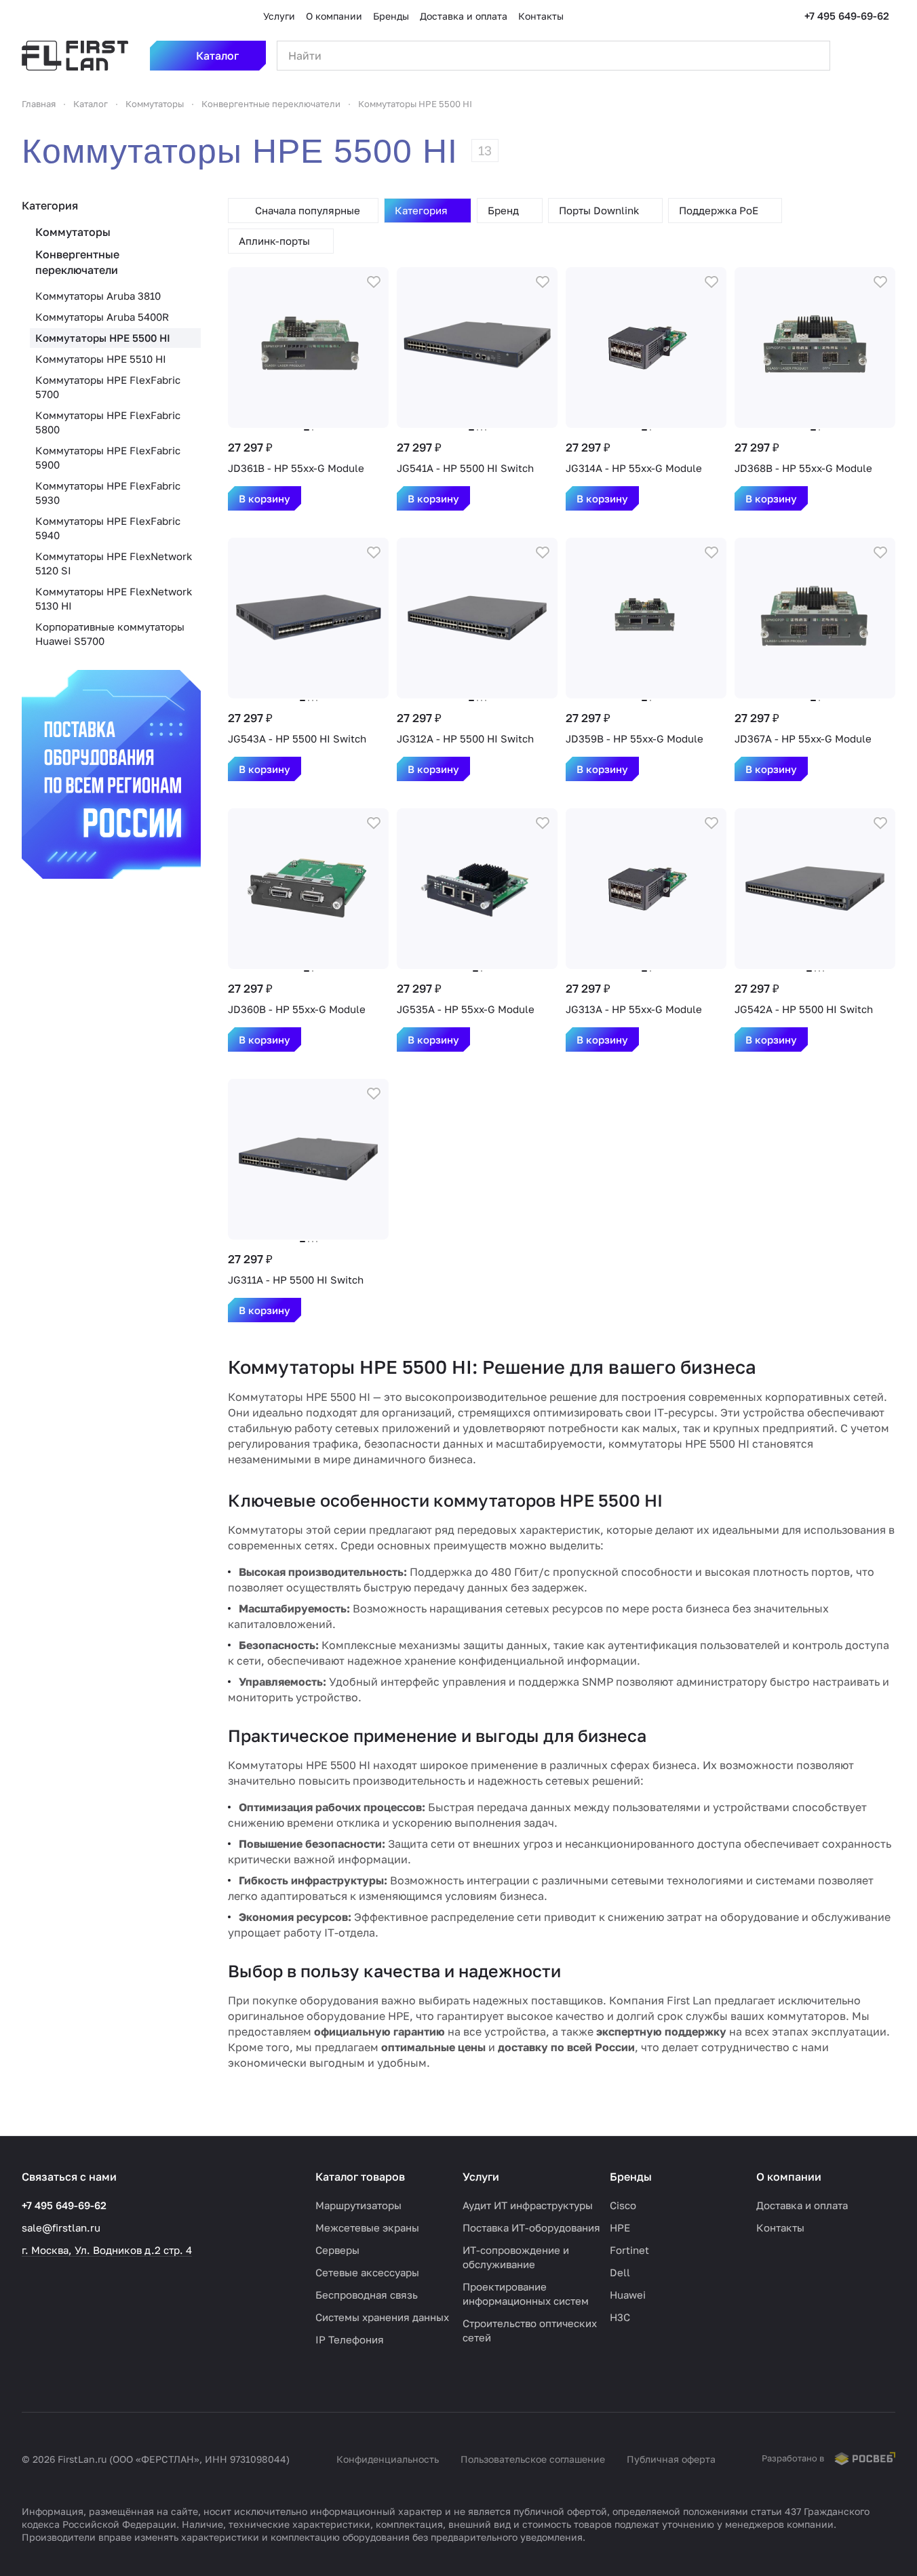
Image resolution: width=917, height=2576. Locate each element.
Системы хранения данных (382, 2317)
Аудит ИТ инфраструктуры (528, 2205)
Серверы (337, 2250)
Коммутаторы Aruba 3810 (98, 296)
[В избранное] (374, 282)
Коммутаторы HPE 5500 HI (103, 338)
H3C (620, 2317)
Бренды (631, 2177)
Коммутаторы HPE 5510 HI (101, 359)
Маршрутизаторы (358, 2205)
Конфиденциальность (388, 2459)
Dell (620, 2272)
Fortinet (629, 2250)
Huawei (628, 2295)
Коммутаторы (73, 232)
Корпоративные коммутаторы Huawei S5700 (110, 634)
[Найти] (813, 56)
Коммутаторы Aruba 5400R (102, 317)
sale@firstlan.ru (61, 2227)
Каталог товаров (360, 2177)
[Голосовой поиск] (788, 56)
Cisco (623, 2205)
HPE (620, 2227)
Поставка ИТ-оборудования (531, 2227)
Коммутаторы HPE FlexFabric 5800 (108, 422)
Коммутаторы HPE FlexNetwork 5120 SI (114, 563)
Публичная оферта (671, 2459)
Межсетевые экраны (367, 2227)
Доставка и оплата (802, 2205)
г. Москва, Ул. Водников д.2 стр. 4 (107, 2250)
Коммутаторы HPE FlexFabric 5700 (108, 387)
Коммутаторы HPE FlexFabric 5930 (108, 493)
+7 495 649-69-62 (847, 16)
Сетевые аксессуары (367, 2272)
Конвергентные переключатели (77, 262)
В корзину (265, 498)
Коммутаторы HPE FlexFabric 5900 (108, 457)
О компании (789, 2177)
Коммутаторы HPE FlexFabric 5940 (108, 528)
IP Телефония (350, 2339)
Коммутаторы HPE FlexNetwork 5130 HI (114, 598)
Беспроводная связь (367, 2295)
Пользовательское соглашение (533, 2459)
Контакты (780, 2227)
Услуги (481, 2177)
